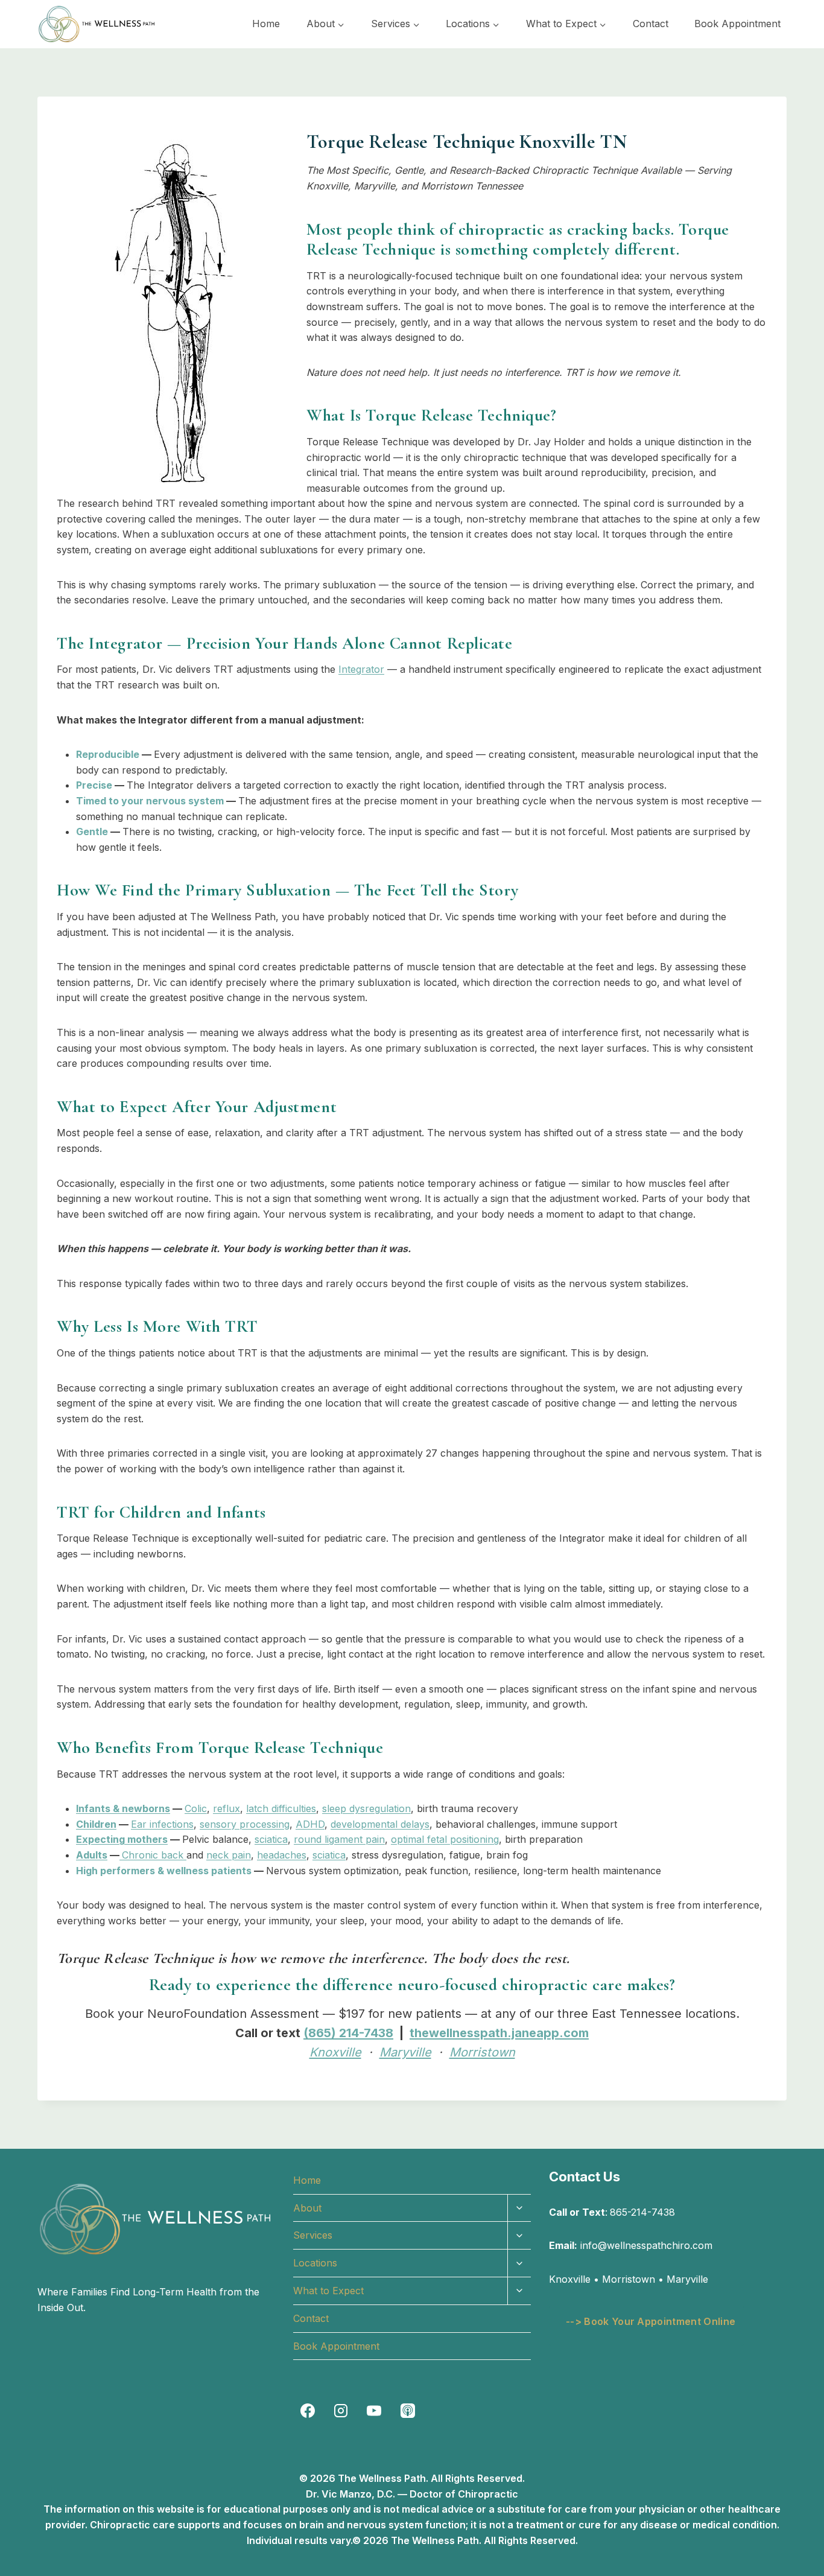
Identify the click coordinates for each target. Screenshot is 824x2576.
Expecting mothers (122, 1839)
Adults (92, 1855)
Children (96, 1824)
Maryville (405, 2052)
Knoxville (335, 2052)
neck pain (229, 1855)
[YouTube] (374, 2411)
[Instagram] (341, 2411)
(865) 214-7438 (348, 2033)
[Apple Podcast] (408, 2411)
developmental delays (380, 1824)
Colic (196, 1808)
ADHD (310, 1824)
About (307, 2208)
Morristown (482, 2052)
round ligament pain (339, 1839)
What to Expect (328, 2291)
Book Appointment (737, 24)
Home (266, 24)
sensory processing (245, 1824)
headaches (282, 1855)
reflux (227, 1808)
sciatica (271, 1839)
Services (313, 2235)
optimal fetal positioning (445, 1839)
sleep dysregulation (366, 1808)
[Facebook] (308, 2411)
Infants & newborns (123, 1808)
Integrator (361, 669)
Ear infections (162, 1824)
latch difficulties (281, 1808)
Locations (315, 2263)
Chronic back (154, 1855)
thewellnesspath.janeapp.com (499, 2033)
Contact (651, 24)
